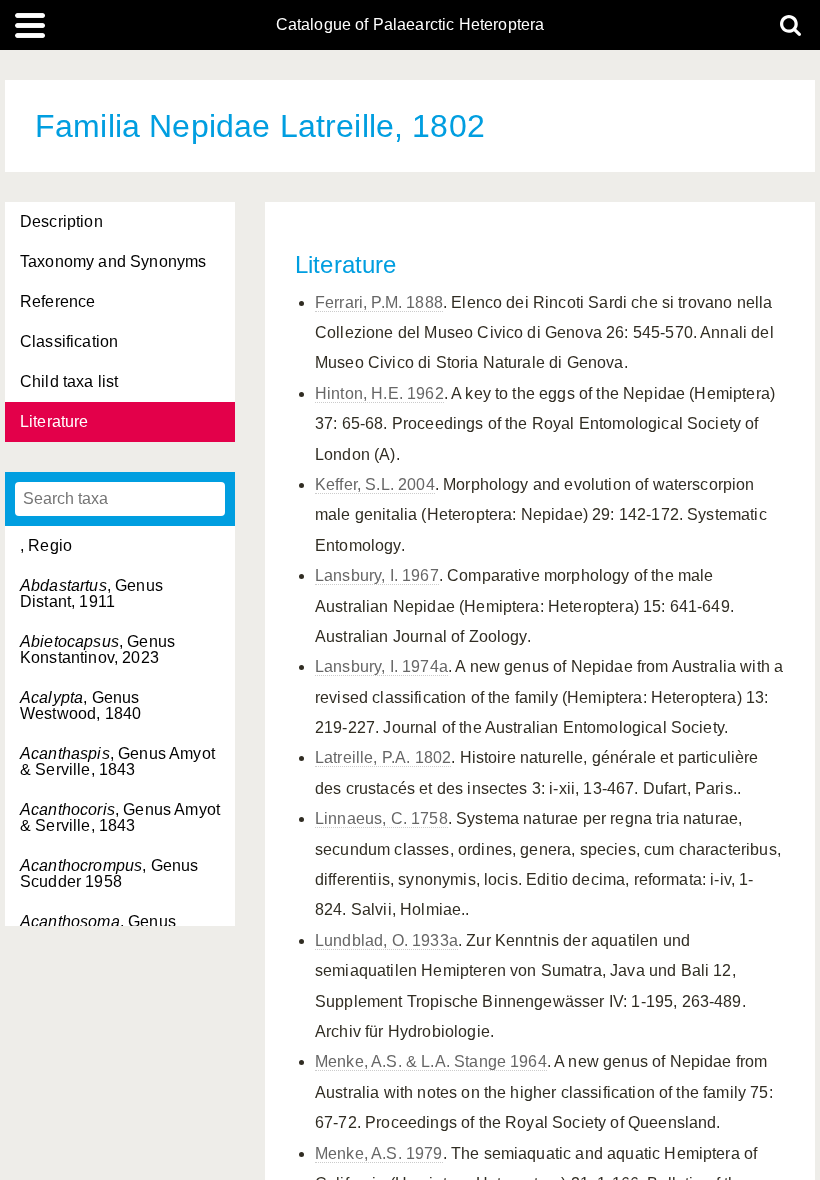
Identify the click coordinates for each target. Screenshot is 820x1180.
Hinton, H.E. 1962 (379, 393)
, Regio (46, 545)
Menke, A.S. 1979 (379, 1153)
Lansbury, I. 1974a (381, 666)
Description (61, 221)
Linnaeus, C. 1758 (381, 818)
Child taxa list (69, 381)
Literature (54, 421)
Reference (57, 301)
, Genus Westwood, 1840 (80, 705)
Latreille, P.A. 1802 (383, 757)
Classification (69, 341)
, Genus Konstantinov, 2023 (97, 649)
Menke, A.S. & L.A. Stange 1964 (431, 1061)
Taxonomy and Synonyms (113, 261)
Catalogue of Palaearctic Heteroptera (410, 25)
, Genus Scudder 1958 (109, 873)
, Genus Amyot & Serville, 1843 (117, 761)
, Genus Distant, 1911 (91, 593)
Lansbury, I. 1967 (377, 575)
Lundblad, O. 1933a (386, 940)
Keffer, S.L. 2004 (375, 484)
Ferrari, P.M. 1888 (379, 302)
